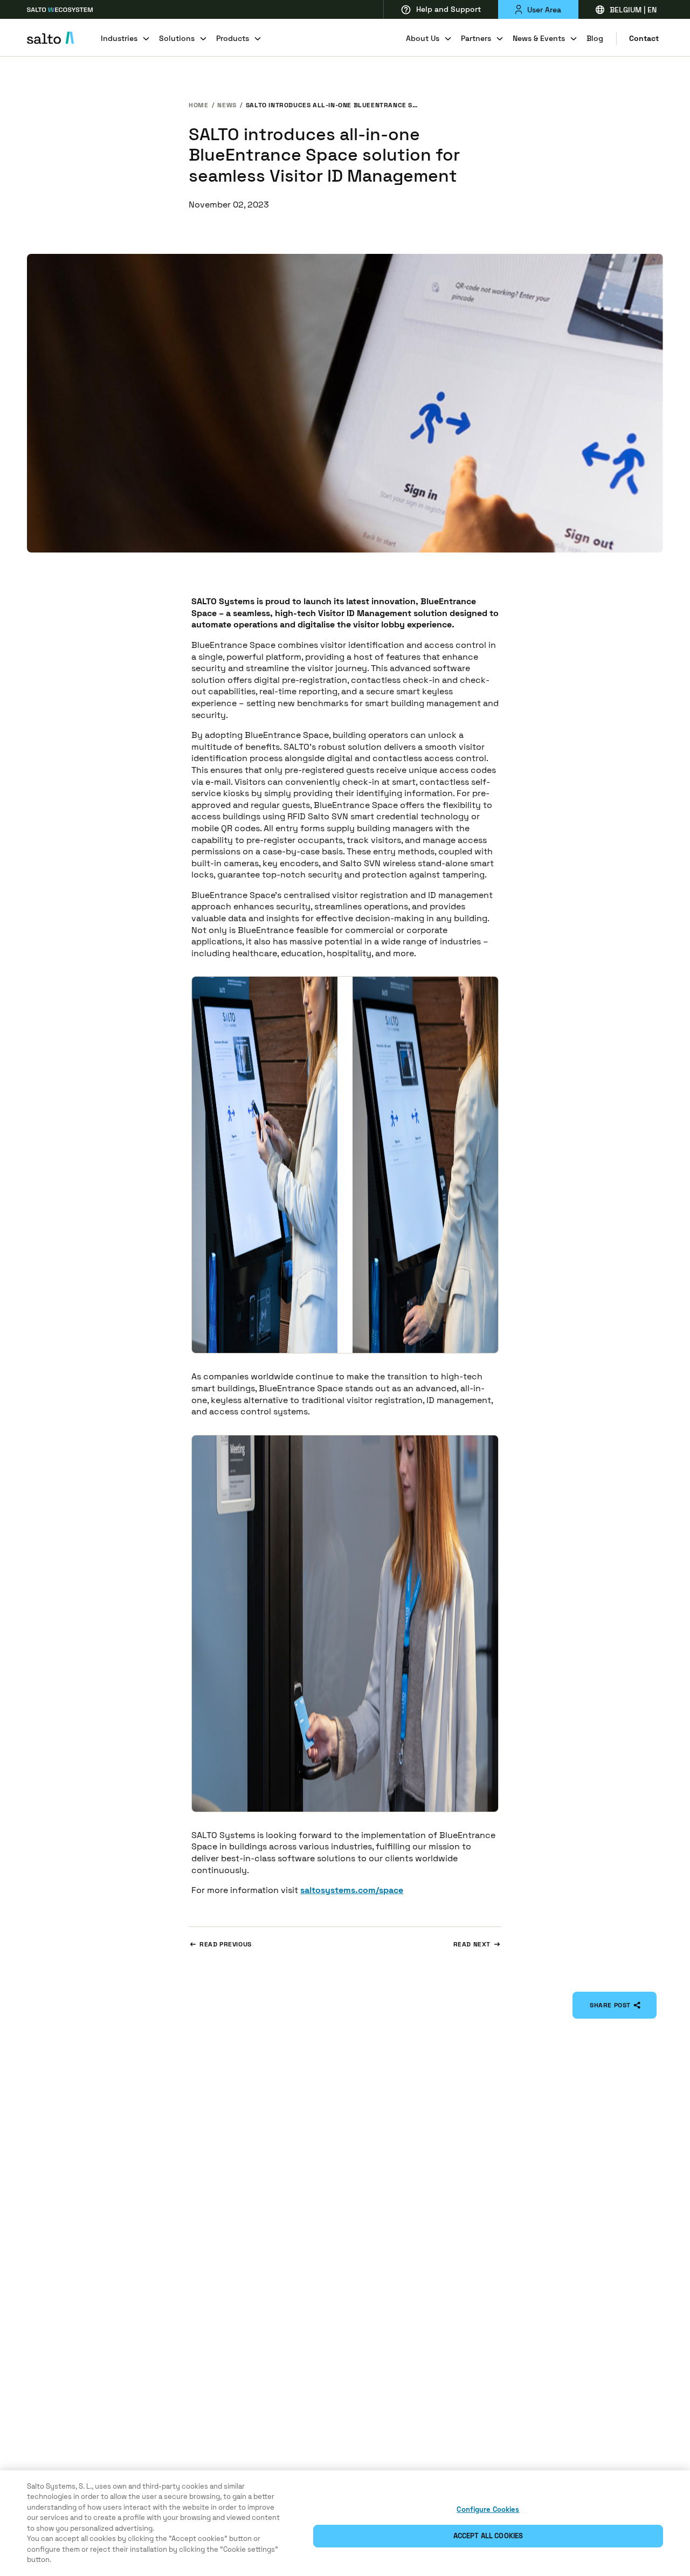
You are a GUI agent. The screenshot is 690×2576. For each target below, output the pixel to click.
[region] (345, 2523)
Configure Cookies (488, 2509)
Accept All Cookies (488, 2536)
